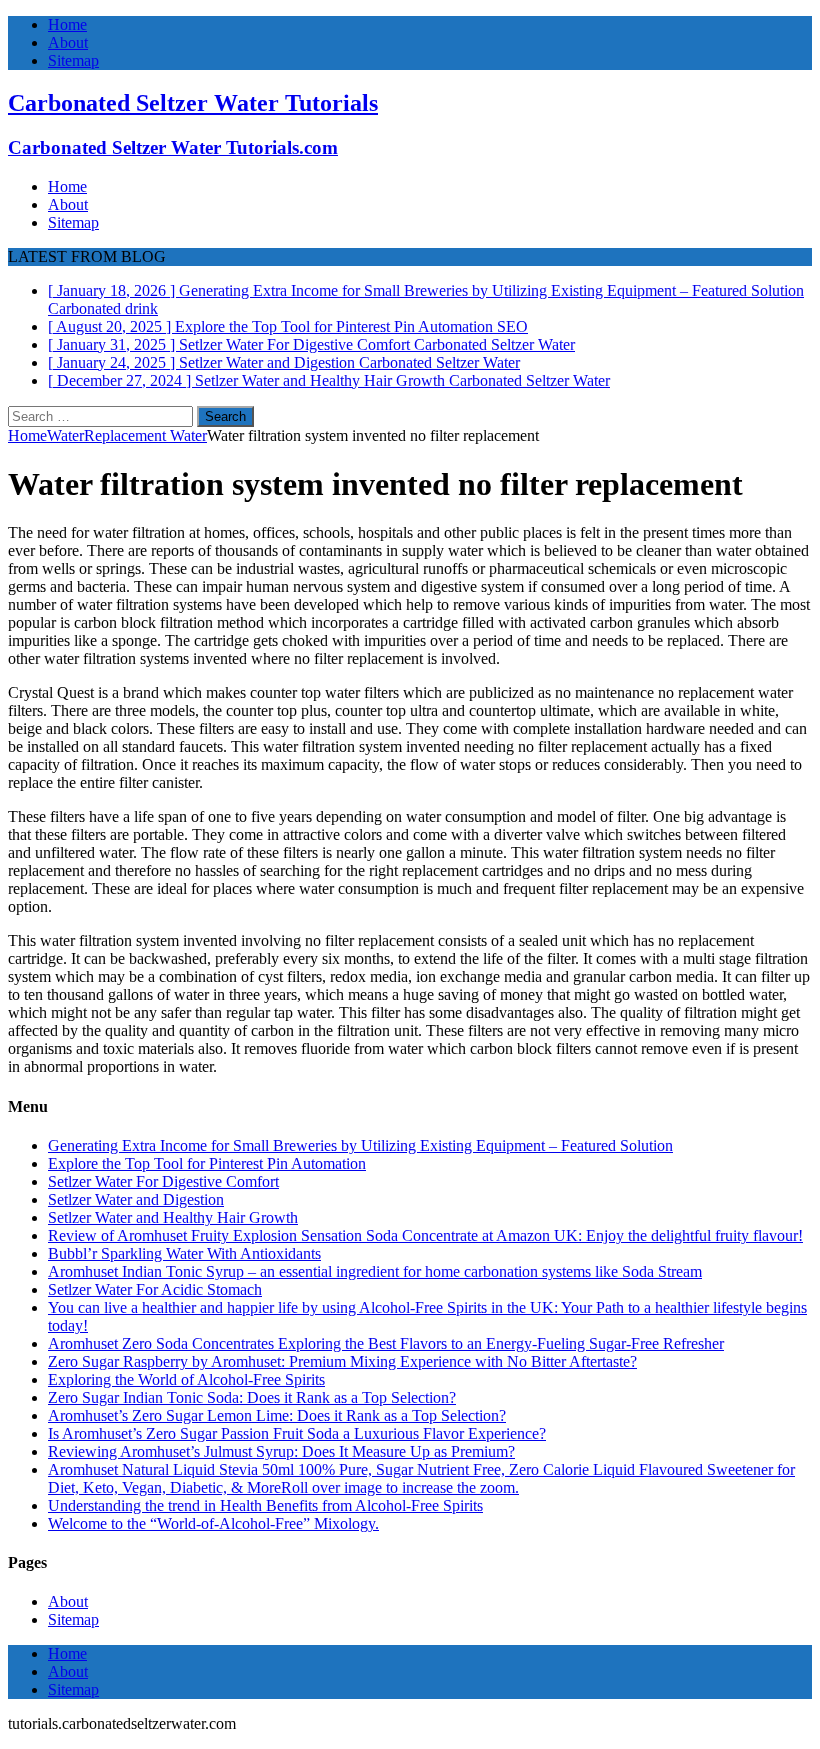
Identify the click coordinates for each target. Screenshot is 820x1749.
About (68, 42)
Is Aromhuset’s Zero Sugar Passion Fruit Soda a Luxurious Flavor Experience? (297, 1433)
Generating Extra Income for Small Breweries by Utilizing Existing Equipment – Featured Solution (360, 1145)
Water (65, 435)
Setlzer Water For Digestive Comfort (163, 1181)
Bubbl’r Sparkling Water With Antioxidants (184, 1253)
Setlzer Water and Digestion (136, 1199)
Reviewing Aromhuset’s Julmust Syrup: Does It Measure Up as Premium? (281, 1451)
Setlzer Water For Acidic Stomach (155, 1289)
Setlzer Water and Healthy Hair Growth (173, 1217)
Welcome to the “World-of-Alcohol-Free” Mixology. (213, 1523)
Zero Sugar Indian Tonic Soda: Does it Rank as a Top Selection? (252, 1397)
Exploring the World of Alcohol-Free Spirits (186, 1379)
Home (67, 24)
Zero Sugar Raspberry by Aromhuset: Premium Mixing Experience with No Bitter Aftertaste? (342, 1361)
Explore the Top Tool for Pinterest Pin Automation (207, 1163)
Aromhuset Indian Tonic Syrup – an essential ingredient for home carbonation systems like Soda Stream (375, 1271)
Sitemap (73, 60)
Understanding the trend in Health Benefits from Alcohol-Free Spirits (265, 1505)
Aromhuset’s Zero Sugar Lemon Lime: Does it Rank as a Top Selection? (277, 1415)
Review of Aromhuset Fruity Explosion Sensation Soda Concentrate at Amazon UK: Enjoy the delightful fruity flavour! (425, 1235)
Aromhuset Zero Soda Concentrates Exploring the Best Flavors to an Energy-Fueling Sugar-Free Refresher (386, 1343)
